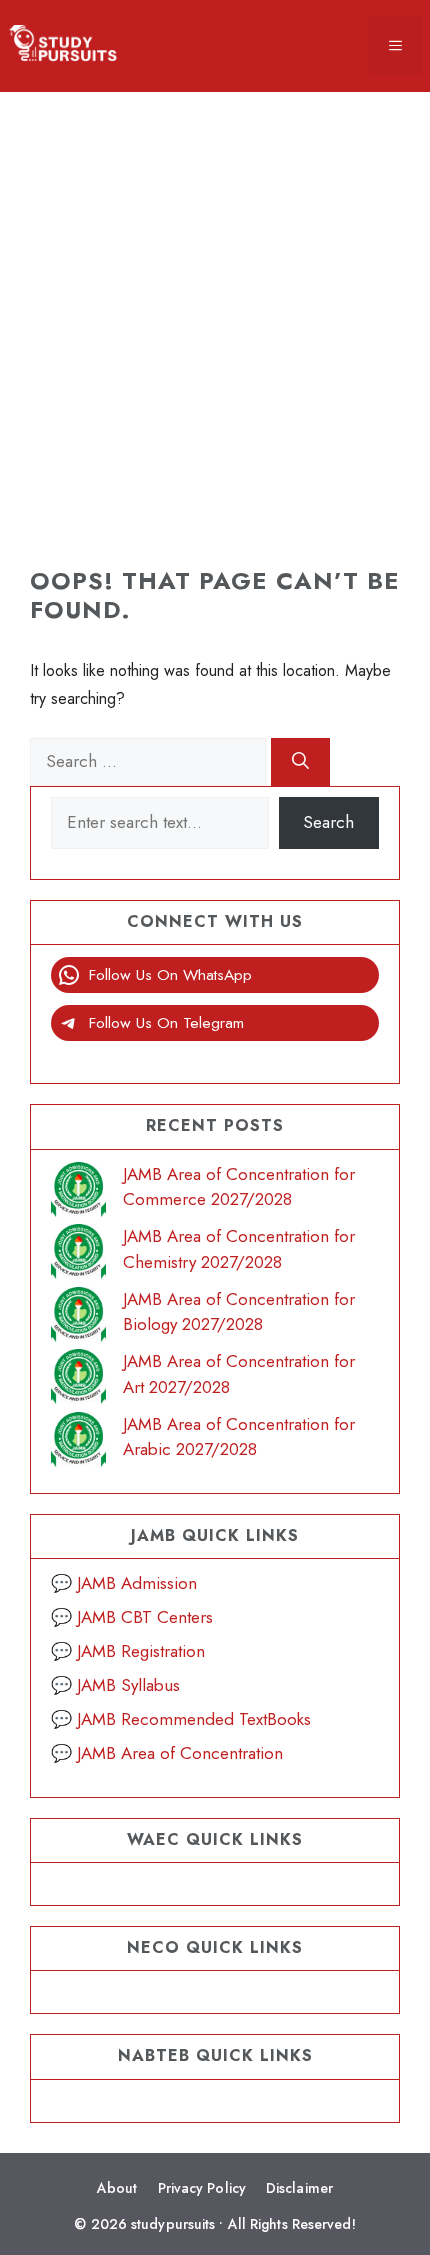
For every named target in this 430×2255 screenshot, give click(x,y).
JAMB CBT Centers (145, 1617)
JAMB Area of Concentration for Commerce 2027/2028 (239, 1187)
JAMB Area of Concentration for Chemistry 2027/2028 (239, 1249)
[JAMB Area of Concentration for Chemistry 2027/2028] (78, 1255)
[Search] (300, 762)
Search (328, 822)
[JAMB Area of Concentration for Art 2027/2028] (78, 1380)
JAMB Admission (137, 1583)
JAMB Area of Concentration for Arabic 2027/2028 (239, 1437)
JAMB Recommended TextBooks (194, 1719)
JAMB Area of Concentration (180, 1753)
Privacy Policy (202, 2188)
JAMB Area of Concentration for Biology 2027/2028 (239, 1312)
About (117, 2188)
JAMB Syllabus (128, 1685)
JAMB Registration (141, 1651)
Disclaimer (299, 2188)
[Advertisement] (215, 307)
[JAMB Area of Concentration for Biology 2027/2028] (78, 1318)
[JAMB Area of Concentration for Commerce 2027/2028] (78, 1193)
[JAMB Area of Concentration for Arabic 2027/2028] (78, 1443)
